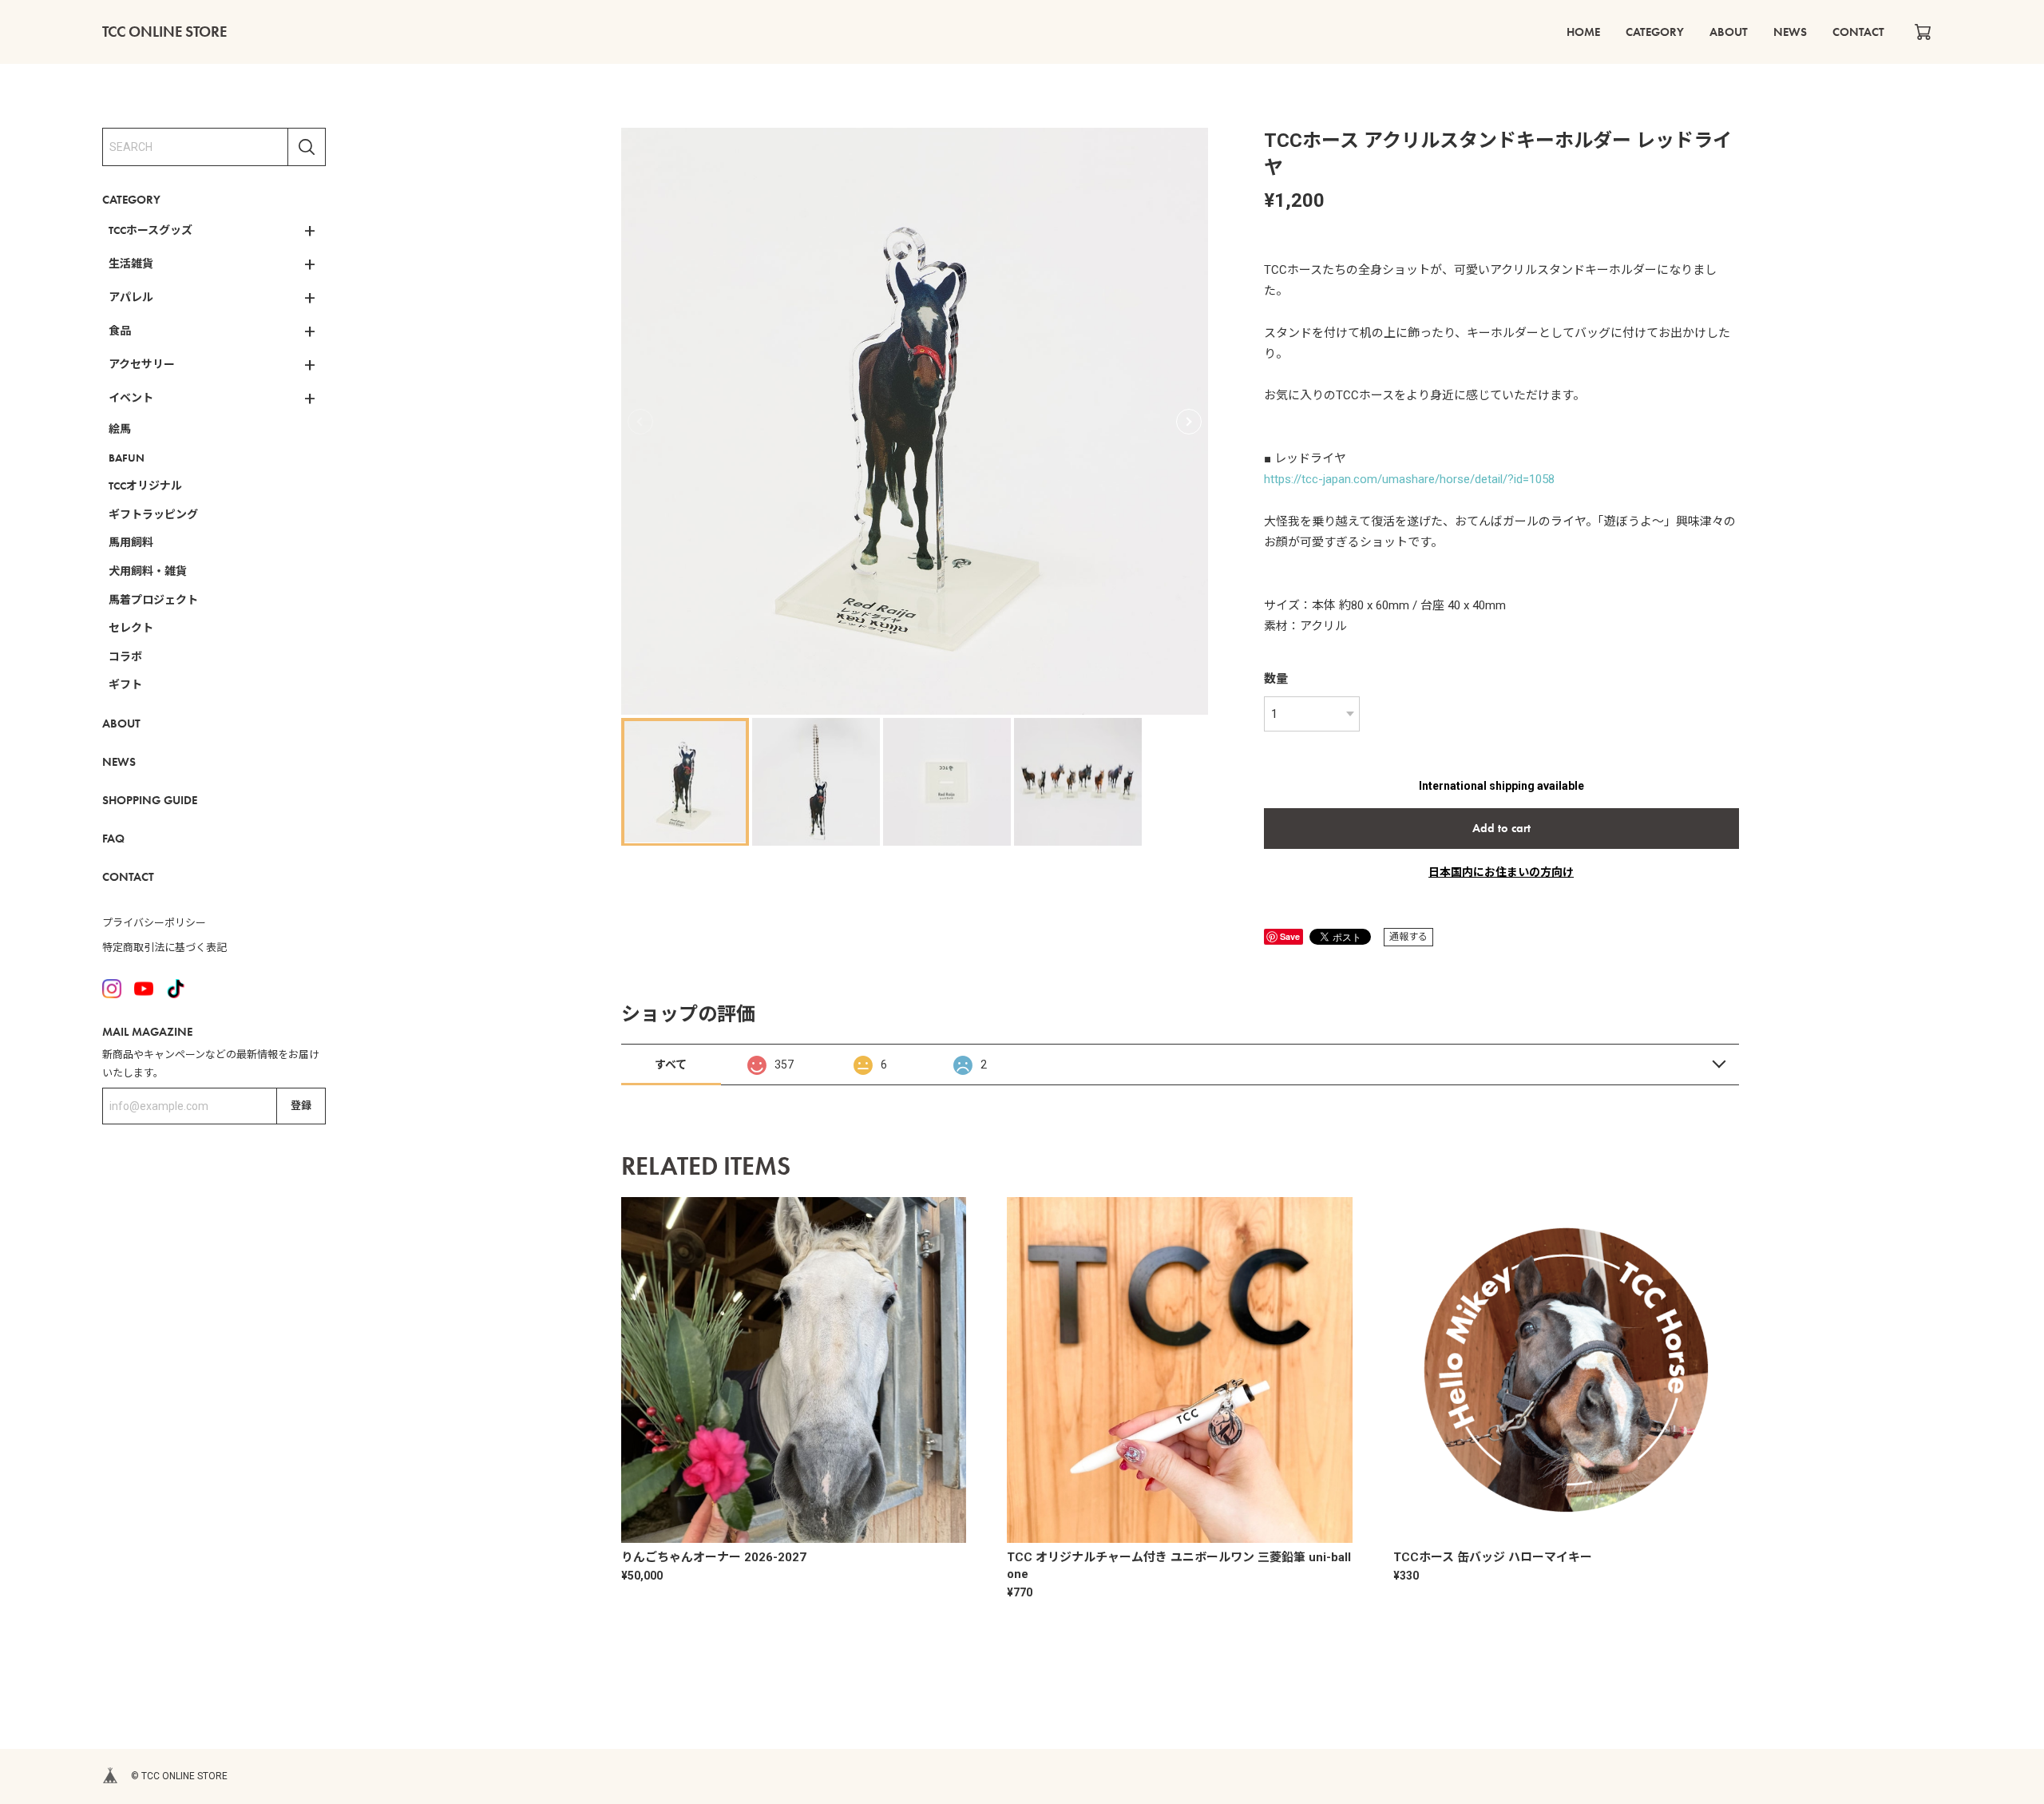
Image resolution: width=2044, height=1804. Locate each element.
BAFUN (127, 458)
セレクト (131, 628)
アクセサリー (142, 364)
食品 (120, 331)
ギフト (125, 684)
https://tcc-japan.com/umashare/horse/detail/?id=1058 (1409, 479)
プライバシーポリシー (154, 922)
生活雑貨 (131, 264)
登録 (301, 1106)
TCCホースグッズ (151, 230)
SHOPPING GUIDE (150, 799)
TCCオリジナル (145, 486)
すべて (671, 1065)
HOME (1583, 32)
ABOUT (1729, 32)
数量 (1276, 679)
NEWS (1790, 32)
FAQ (113, 838)
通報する (1408, 937)
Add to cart (1501, 828)
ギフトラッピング (153, 514)
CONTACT (1858, 32)
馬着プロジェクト (153, 600)
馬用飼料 (131, 542)
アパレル (131, 297)
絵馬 (120, 429)
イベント (131, 398)
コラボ (125, 656)
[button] (1189, 422)
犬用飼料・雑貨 (148, 571)
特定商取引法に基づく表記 (164, 948)
